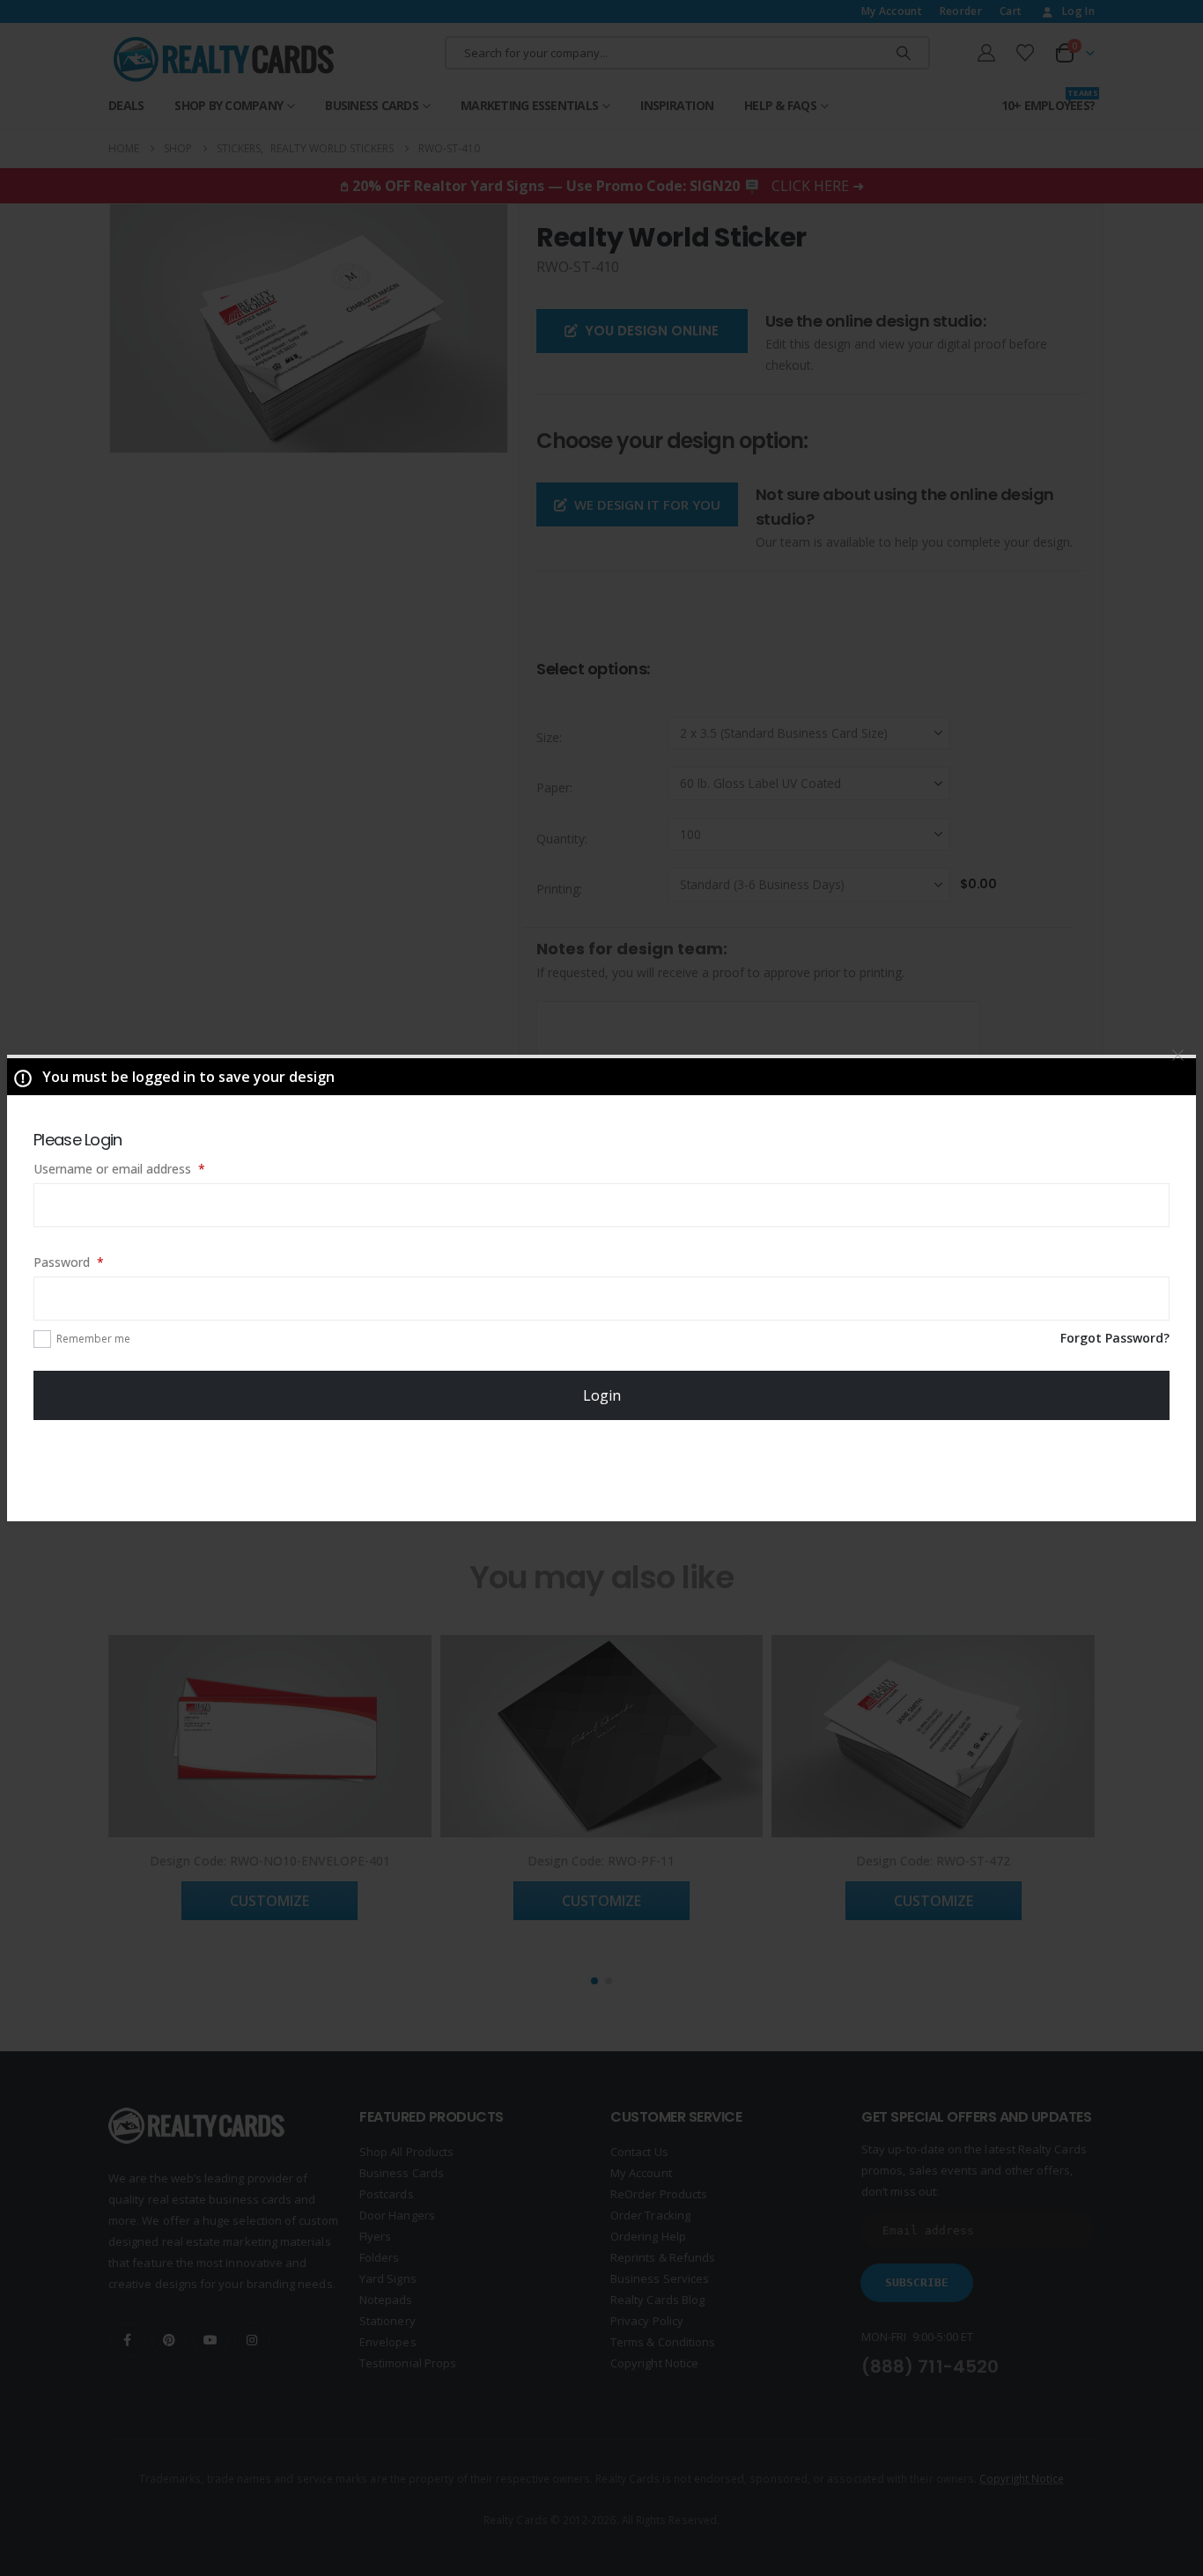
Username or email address (144, 1168)
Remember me (93, 1339)
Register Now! (602, 1469)
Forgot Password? (1115, 1338)
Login (602, 1395)
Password (93, 1262)
